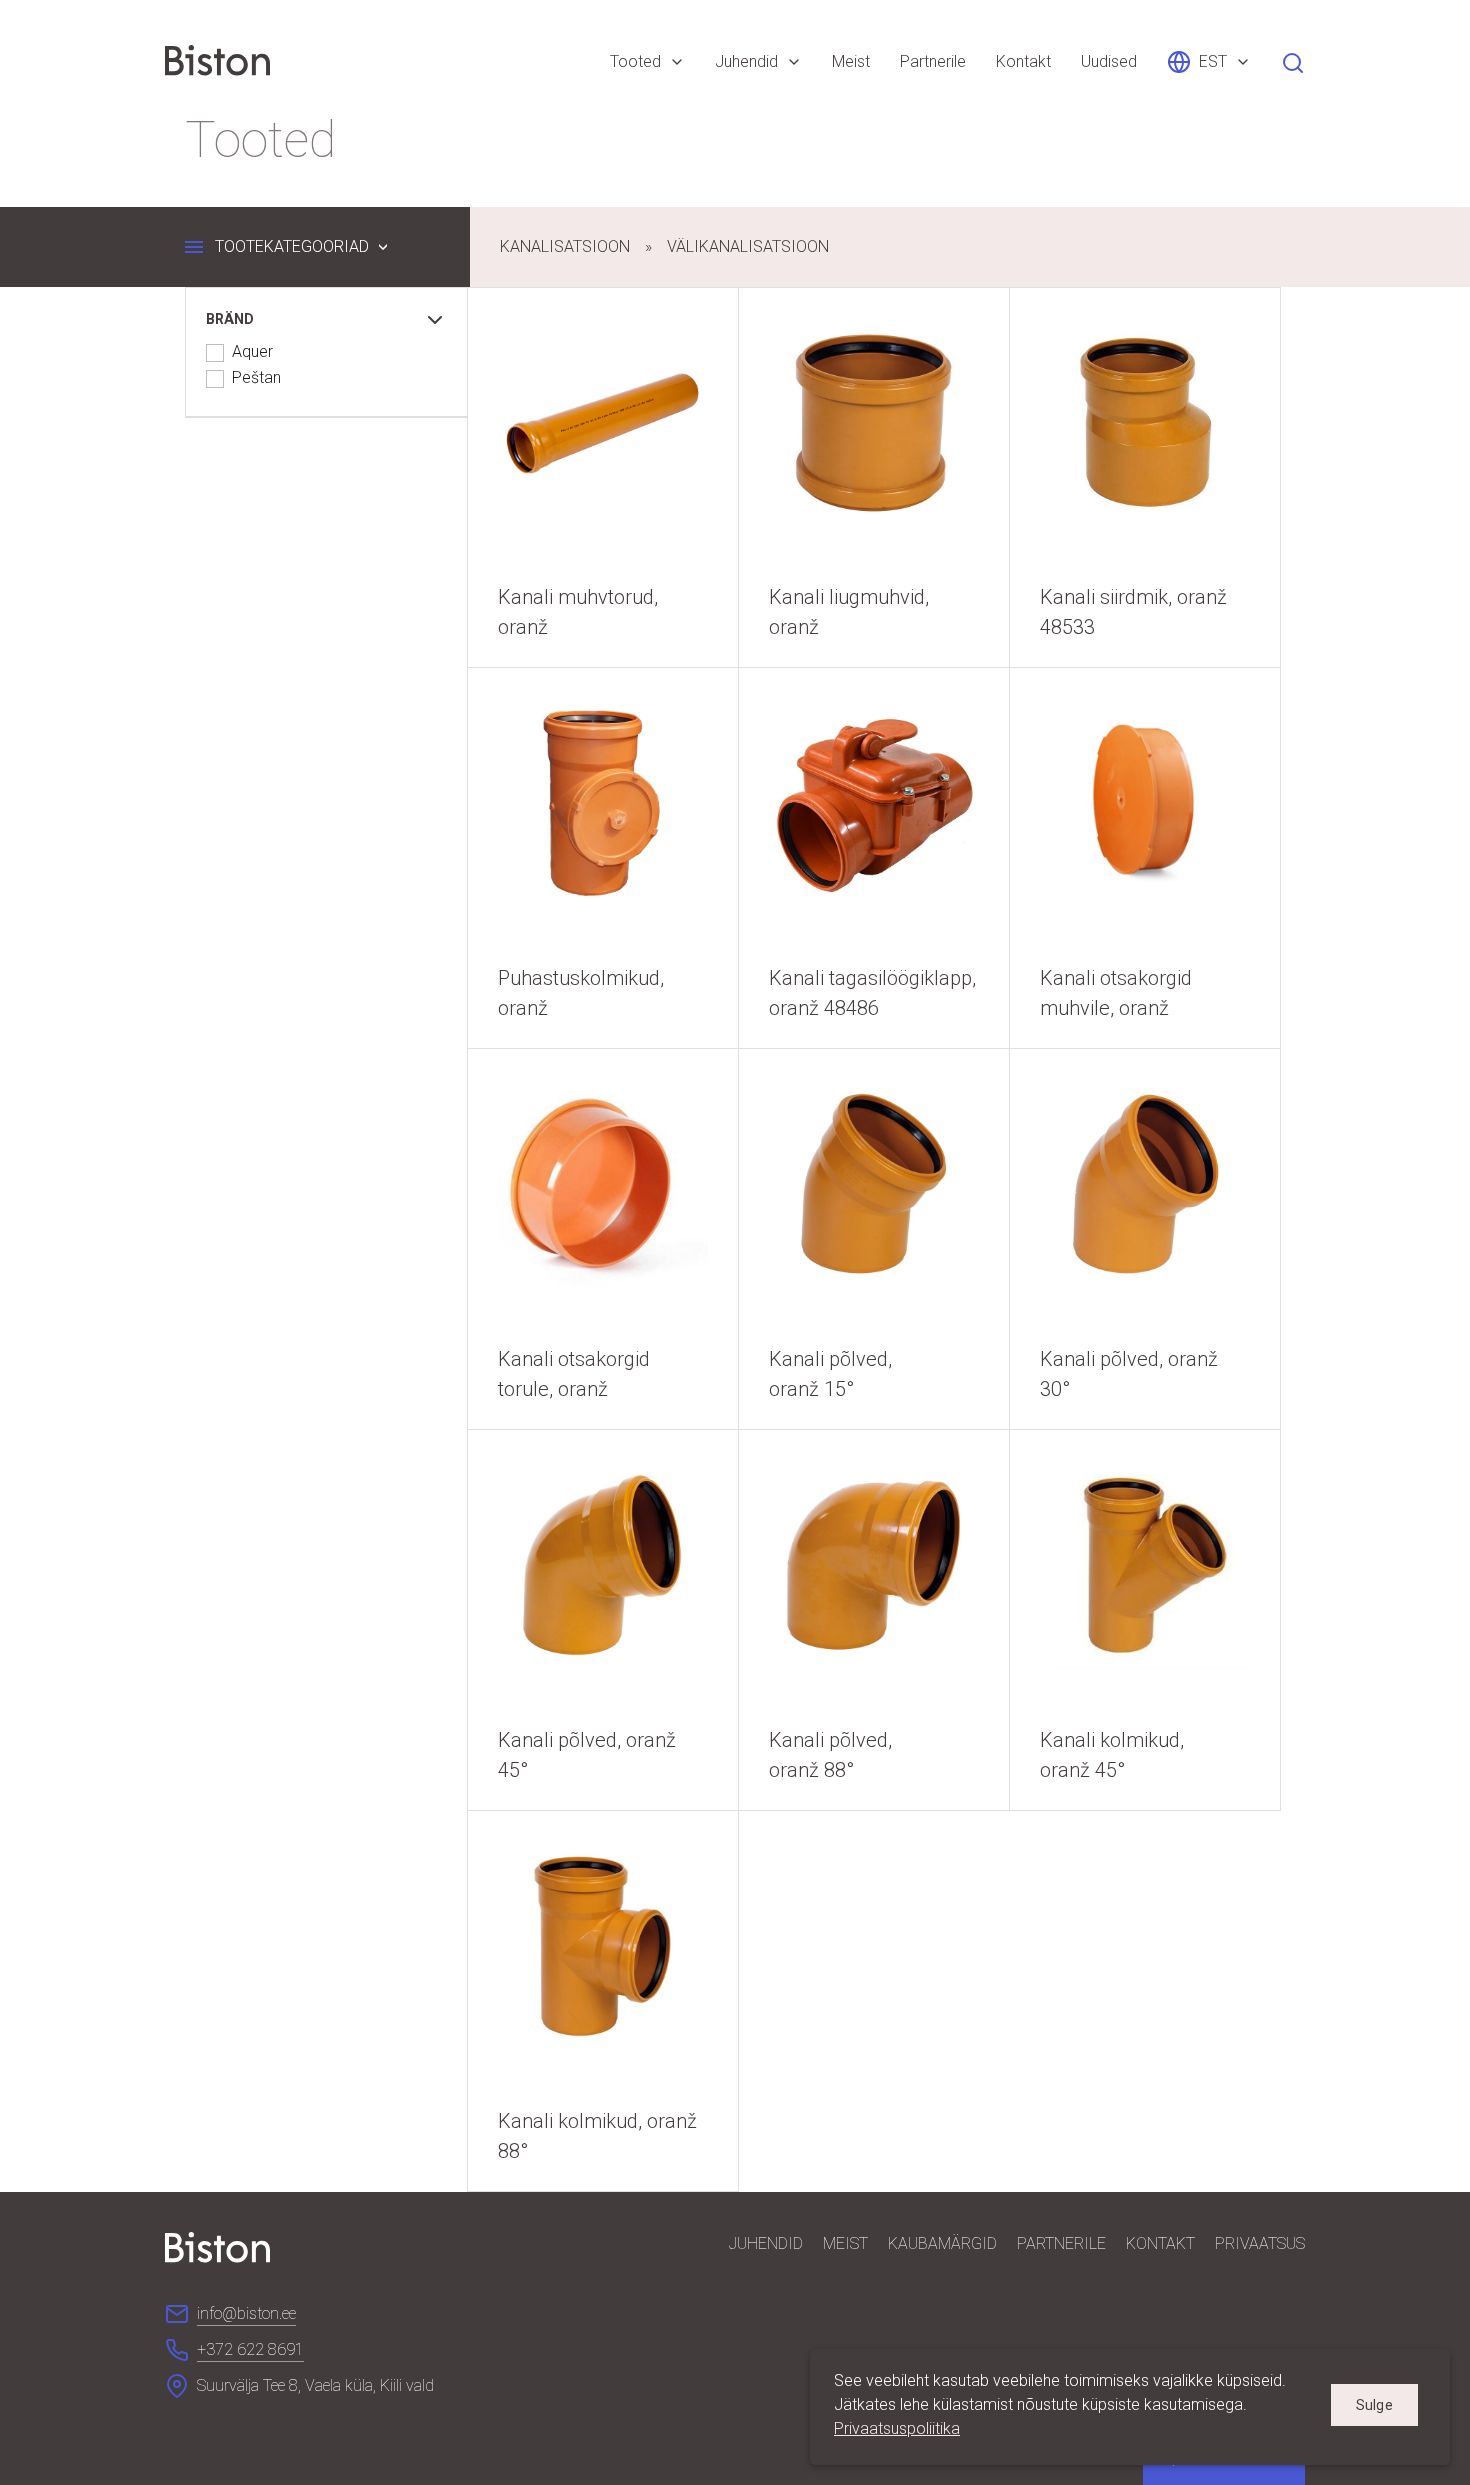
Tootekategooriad (292, 246)
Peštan (256, 378)
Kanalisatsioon (565, 246)
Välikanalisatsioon (748, 246)
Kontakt (1160, 2243)
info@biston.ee (246, 2313)
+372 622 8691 (250, 2349)
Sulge (1374, 2405)
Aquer (252, 352)
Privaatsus (1260, 2243)
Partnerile (1061, 2243)
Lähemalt (602, 477)
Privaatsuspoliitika (897, 2428)
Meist (845, 2243)
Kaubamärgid (942, 2243)
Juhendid (766, 2243)
